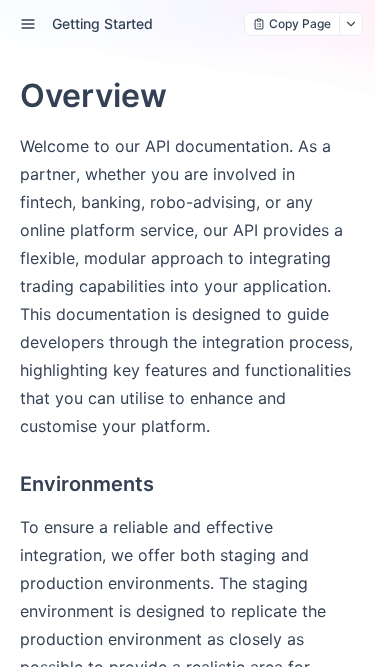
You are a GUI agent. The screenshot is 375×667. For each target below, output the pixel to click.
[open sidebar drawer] (28, 24)
